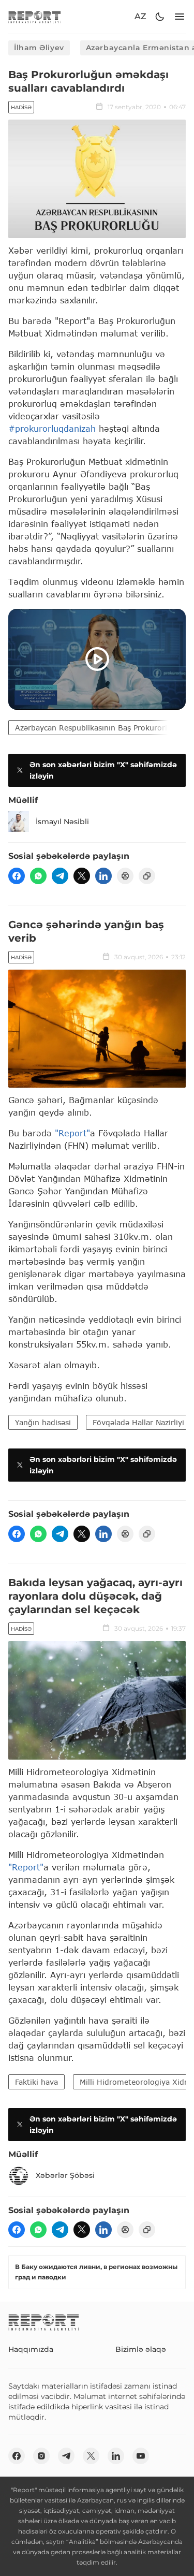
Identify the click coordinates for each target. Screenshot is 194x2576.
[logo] (35, 17)
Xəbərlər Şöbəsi (65, 2175)
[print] (125, 876)
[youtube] (141, 2456)
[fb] (17, 876)
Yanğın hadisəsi (43, 1422)
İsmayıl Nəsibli (62, 822)
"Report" (72, 1133)
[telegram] (60, 876)
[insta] (41, 2456)
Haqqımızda (31, 2349)
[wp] (38, 876)
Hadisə (21, 107)
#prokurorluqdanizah (52, 428)
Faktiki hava (36, 2082)
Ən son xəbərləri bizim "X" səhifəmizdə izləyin (103, 770)
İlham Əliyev (39, 48)
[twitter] (82, 876)
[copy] (147, 876)
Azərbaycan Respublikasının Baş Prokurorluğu (98, 728)
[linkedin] (103, 876)
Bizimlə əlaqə (141, 2349)
